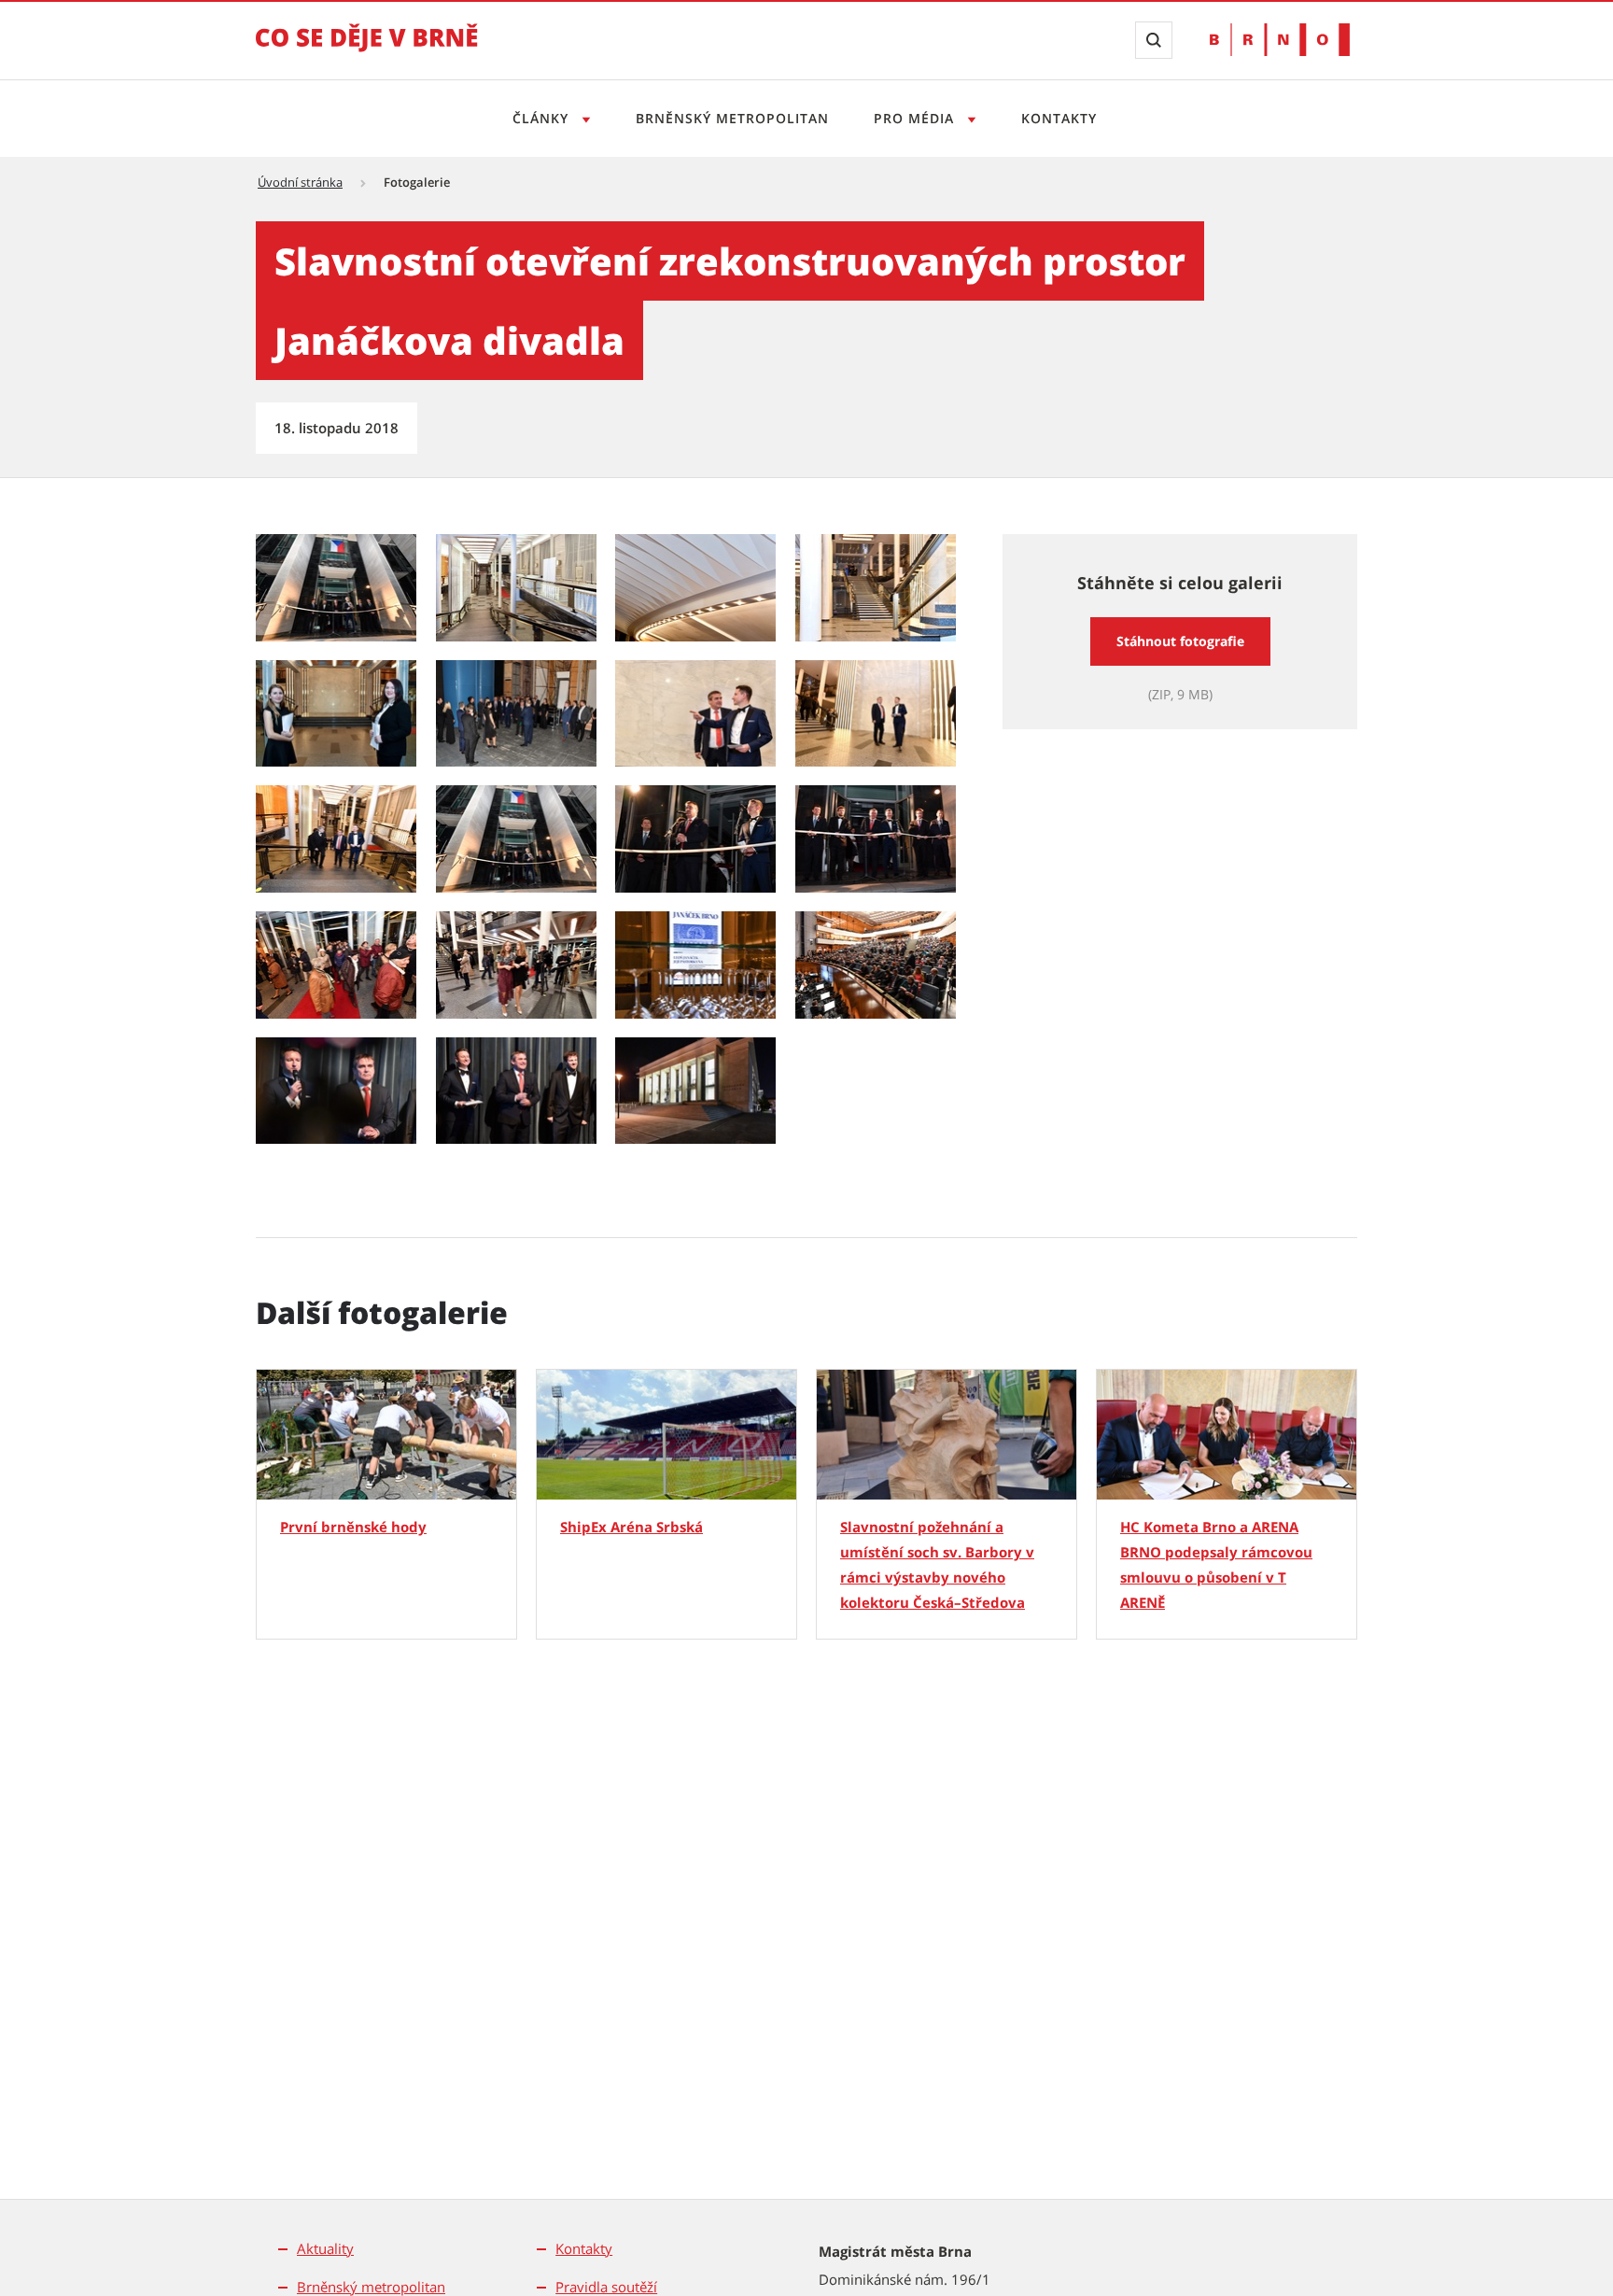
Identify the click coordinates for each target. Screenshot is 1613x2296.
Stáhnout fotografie (1180, 641)
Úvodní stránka (300, 182)
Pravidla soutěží (606, 2287)
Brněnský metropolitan (732, 118)
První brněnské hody (353, 1527)
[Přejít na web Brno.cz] (1280, 40)
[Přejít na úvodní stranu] (367, 50)
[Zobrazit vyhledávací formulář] (1154, 40)
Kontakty (1059, 118)
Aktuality (325, 2248)
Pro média (916, 118)
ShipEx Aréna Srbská (631, 1527)
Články (543, 118)
